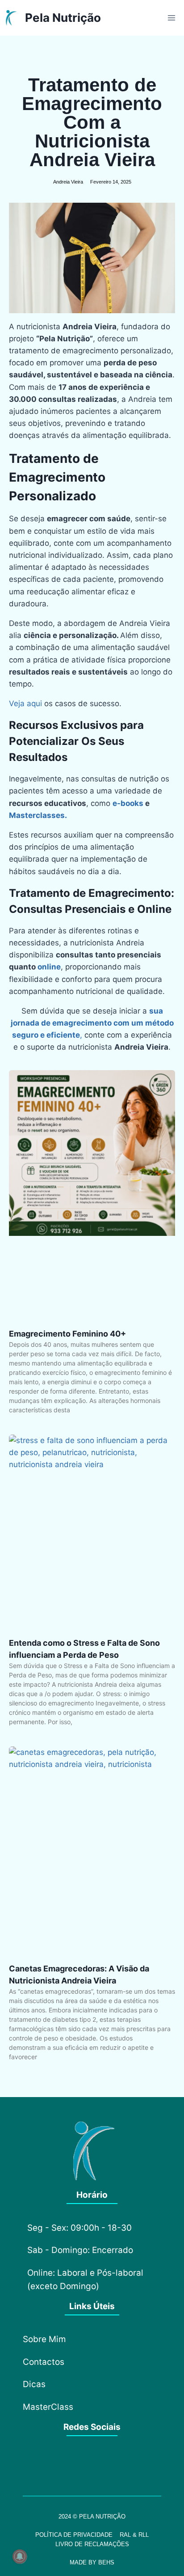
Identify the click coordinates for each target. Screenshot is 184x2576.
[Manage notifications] (20, 2556)
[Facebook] (67, 2465)
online (49, 967)
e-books (128, 803)
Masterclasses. (38, 815)
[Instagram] (92, 2465)
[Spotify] (117, 2465)
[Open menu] (171, 18)
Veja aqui (25, 703)
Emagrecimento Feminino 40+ (67, 1334)
